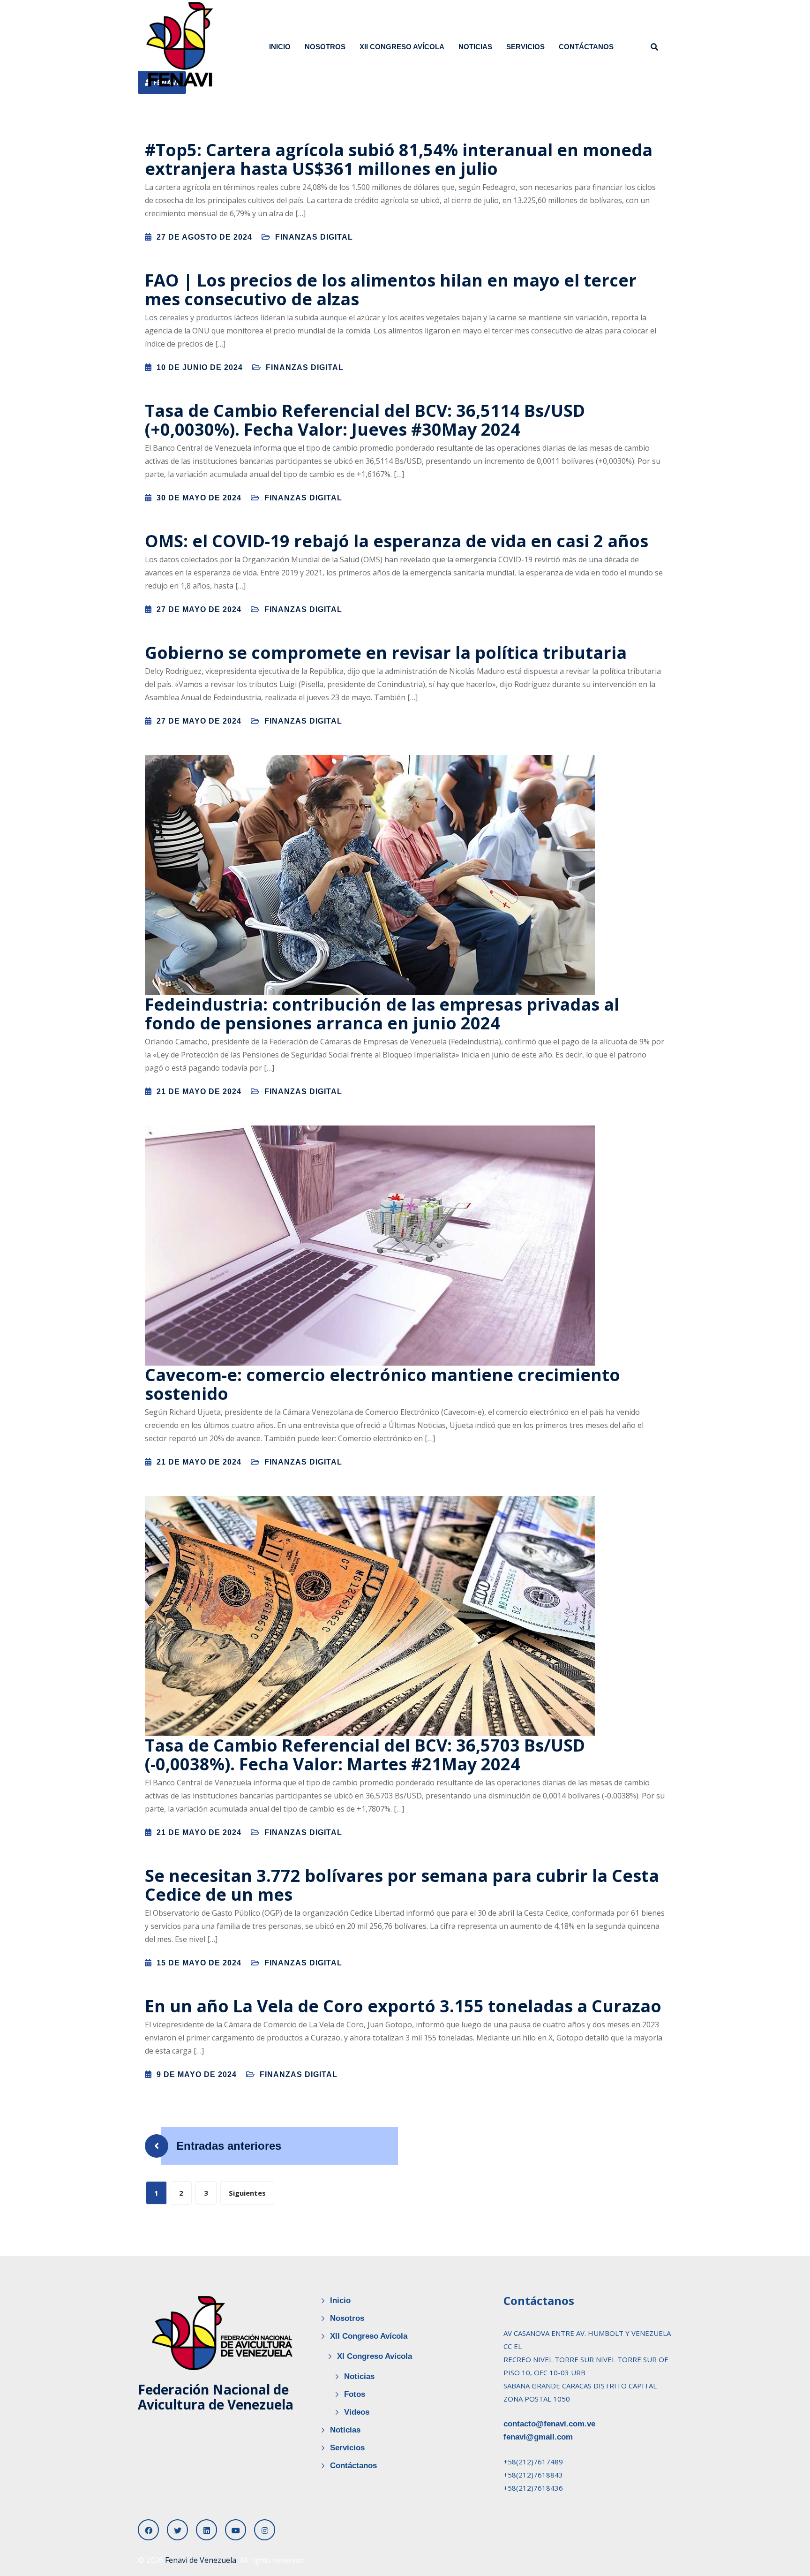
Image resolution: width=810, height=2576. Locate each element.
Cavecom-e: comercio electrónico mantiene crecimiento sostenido (382, 1384)
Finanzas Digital (314, 237)
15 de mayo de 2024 (199, 1963)
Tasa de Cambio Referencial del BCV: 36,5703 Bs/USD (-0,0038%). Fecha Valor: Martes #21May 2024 (365, 1755)
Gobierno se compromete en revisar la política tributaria (386, 653)
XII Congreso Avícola (402, 47)
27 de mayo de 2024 (199, 609)
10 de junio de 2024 (200, 367)
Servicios (525, 47)
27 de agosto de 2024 (204, 237)
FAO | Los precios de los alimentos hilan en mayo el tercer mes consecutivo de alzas (391, 290)
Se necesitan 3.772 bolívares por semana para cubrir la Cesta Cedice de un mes (402, 1885)
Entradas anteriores (229, 2146)
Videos (357, 2412)
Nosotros (325, 47)
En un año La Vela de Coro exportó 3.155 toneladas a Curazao (403, 2006)
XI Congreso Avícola (375, 2356)
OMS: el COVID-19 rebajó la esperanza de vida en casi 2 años (397, 541)
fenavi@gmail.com (538, 2437)
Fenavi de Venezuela (201, 2560)
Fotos (355, 2394)
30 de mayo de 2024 (199, 498)
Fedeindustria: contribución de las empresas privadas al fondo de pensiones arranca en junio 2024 (382, 1014)
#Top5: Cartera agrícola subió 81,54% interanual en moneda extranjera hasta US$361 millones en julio (399, 159)
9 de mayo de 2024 (197, 2074)
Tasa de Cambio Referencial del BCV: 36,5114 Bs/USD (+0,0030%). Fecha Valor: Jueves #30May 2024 (365, 420)
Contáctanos (586, 47)
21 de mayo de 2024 (199, 1092)
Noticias (475, 47)
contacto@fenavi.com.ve (549, 2424)
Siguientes (247, 2193)
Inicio (280, 47)
